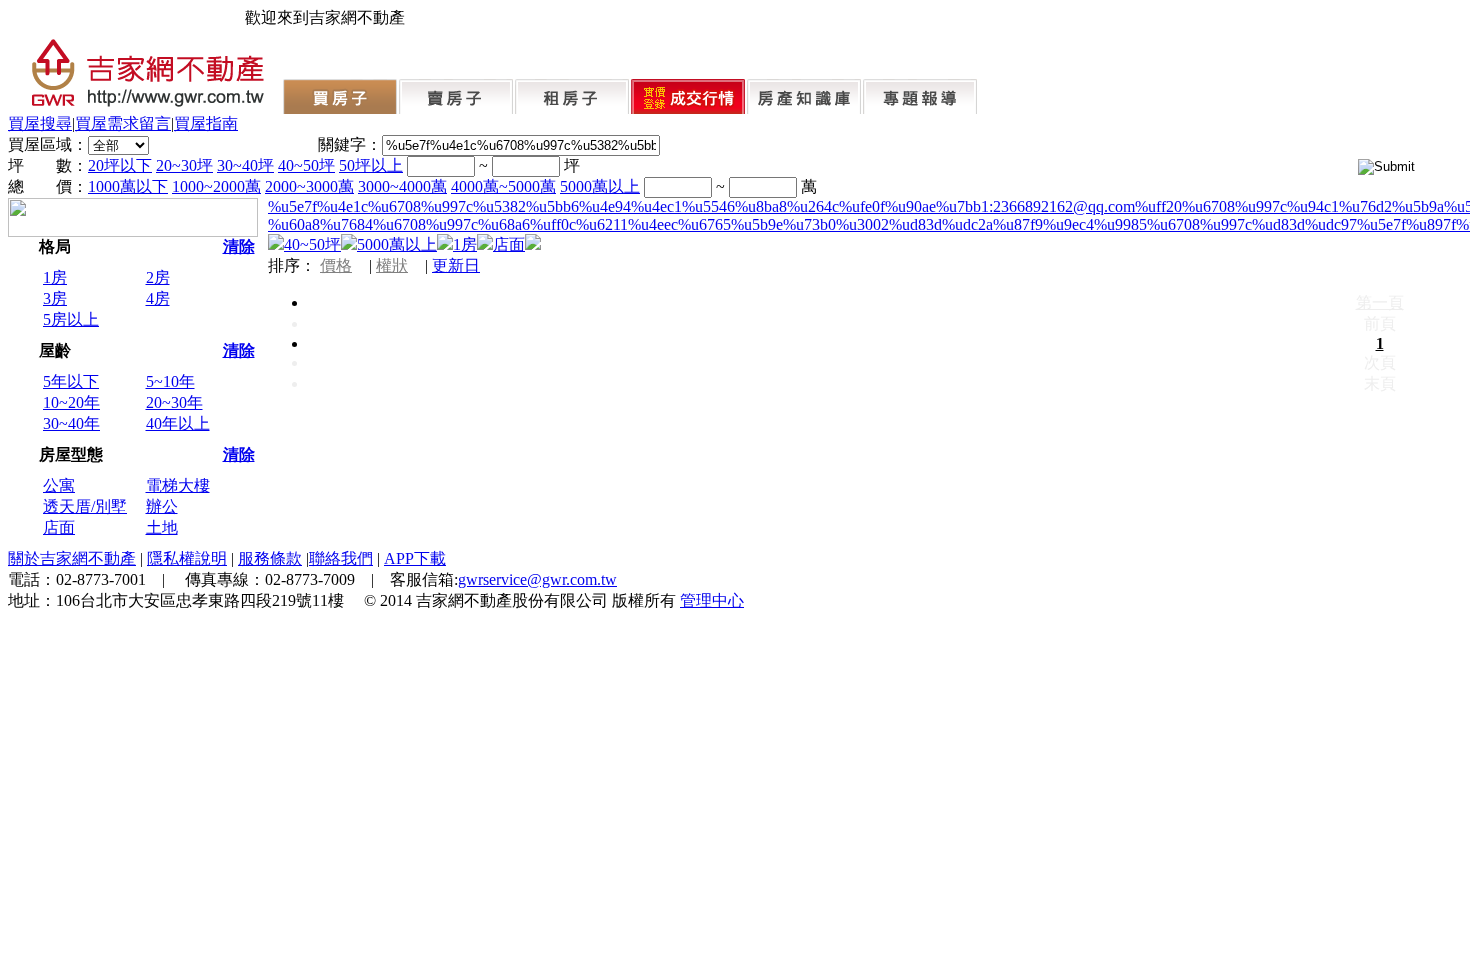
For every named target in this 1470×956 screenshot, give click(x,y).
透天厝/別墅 (85, 506)
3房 (55, 298)
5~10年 (170, 381)
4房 (158, 298)
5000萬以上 (600, 186)
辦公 (162, 506)
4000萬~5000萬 (503, 186)
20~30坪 (184, 165)
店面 (59, 527)
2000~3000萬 (309, 186)
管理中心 (712, 600)
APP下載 (415, 558)
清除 (239, 246)
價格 (336, 265)
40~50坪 (306, 165)
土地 (162, 527)
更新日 (456, 265)
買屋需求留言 (123, 123)
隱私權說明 (187, 558)
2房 (158, 277)
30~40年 (71, 423)
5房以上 (71, 319)
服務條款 (270, 558)
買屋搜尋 (40, 123)
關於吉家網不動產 (72, 558)
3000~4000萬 (402, 186)
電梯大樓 (178, 485)
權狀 (392, 265)
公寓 (59, 485)
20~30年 (174, 402)
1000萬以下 (128, 186)
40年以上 (178, 423)
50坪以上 (371, 165)
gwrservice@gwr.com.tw (537, 579)
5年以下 (71, 381)
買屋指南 (206, 123)
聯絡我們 (341, 558)
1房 (55, 277)
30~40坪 (245, 165)
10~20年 (71, 402)
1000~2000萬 (216, 186)
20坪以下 (120, 165)
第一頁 (1380, 302)
